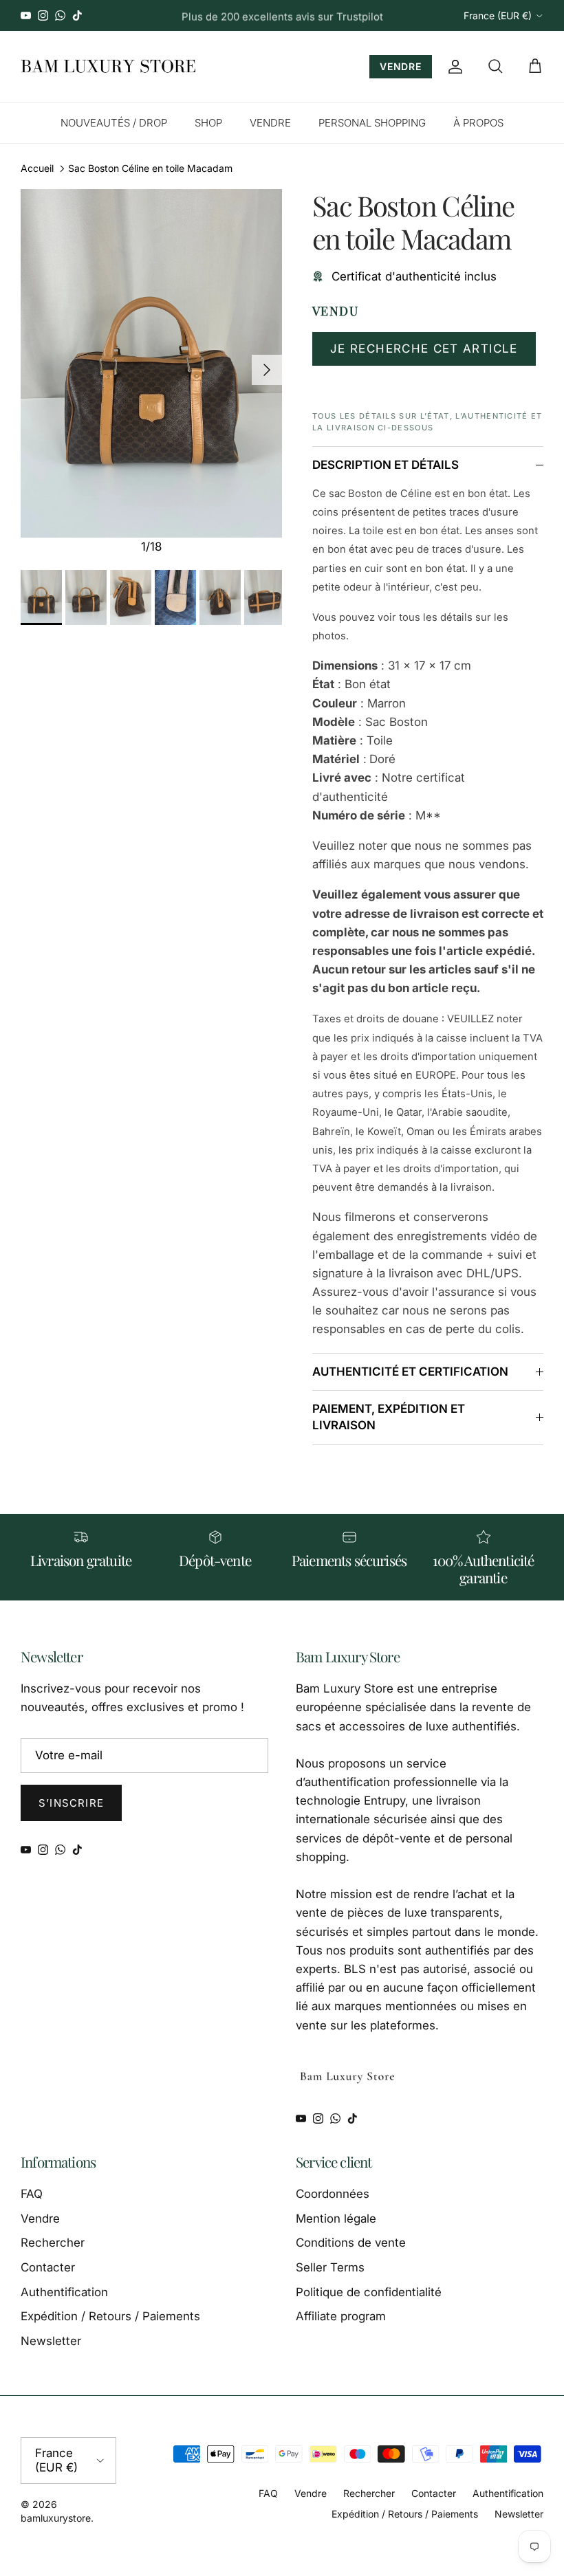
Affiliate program (341, 2316)
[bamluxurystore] (108, 67)
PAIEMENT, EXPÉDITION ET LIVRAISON (389, 1417)
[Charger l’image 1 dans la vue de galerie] (151, 363)
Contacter (48, 2267)
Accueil (37, 168)
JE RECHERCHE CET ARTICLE (424, 349)
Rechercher (53, 2243)
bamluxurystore (56, 2518)
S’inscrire (71, 1803)
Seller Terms (330, 2267)
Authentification (64, 2292)
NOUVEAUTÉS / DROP (114, 123)
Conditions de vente (351, 2243)
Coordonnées (333, 2194)
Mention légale (336, 2219)
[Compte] (453, 67)
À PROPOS (478, 123)
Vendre (40, 2219)
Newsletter (51, 2341)
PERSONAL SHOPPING (372, 123)
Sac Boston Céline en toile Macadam (150, 168)
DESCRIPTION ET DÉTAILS (386, 465)
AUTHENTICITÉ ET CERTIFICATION (410, 1372)
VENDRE (401, 66)
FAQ (32, 2194)
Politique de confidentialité (369, 2292)
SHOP (208, 123)
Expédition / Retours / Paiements (110, 2316)
